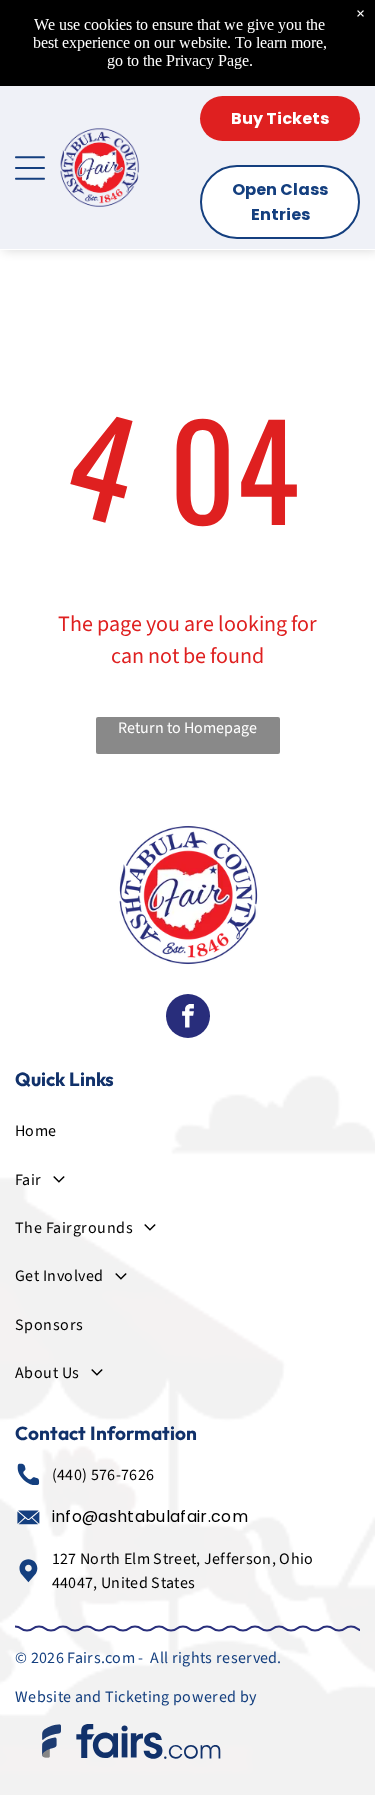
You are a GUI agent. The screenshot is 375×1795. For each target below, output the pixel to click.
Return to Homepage (187, 728)
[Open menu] (30, 168)
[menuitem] (187, 1131)
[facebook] (188, 1018)
